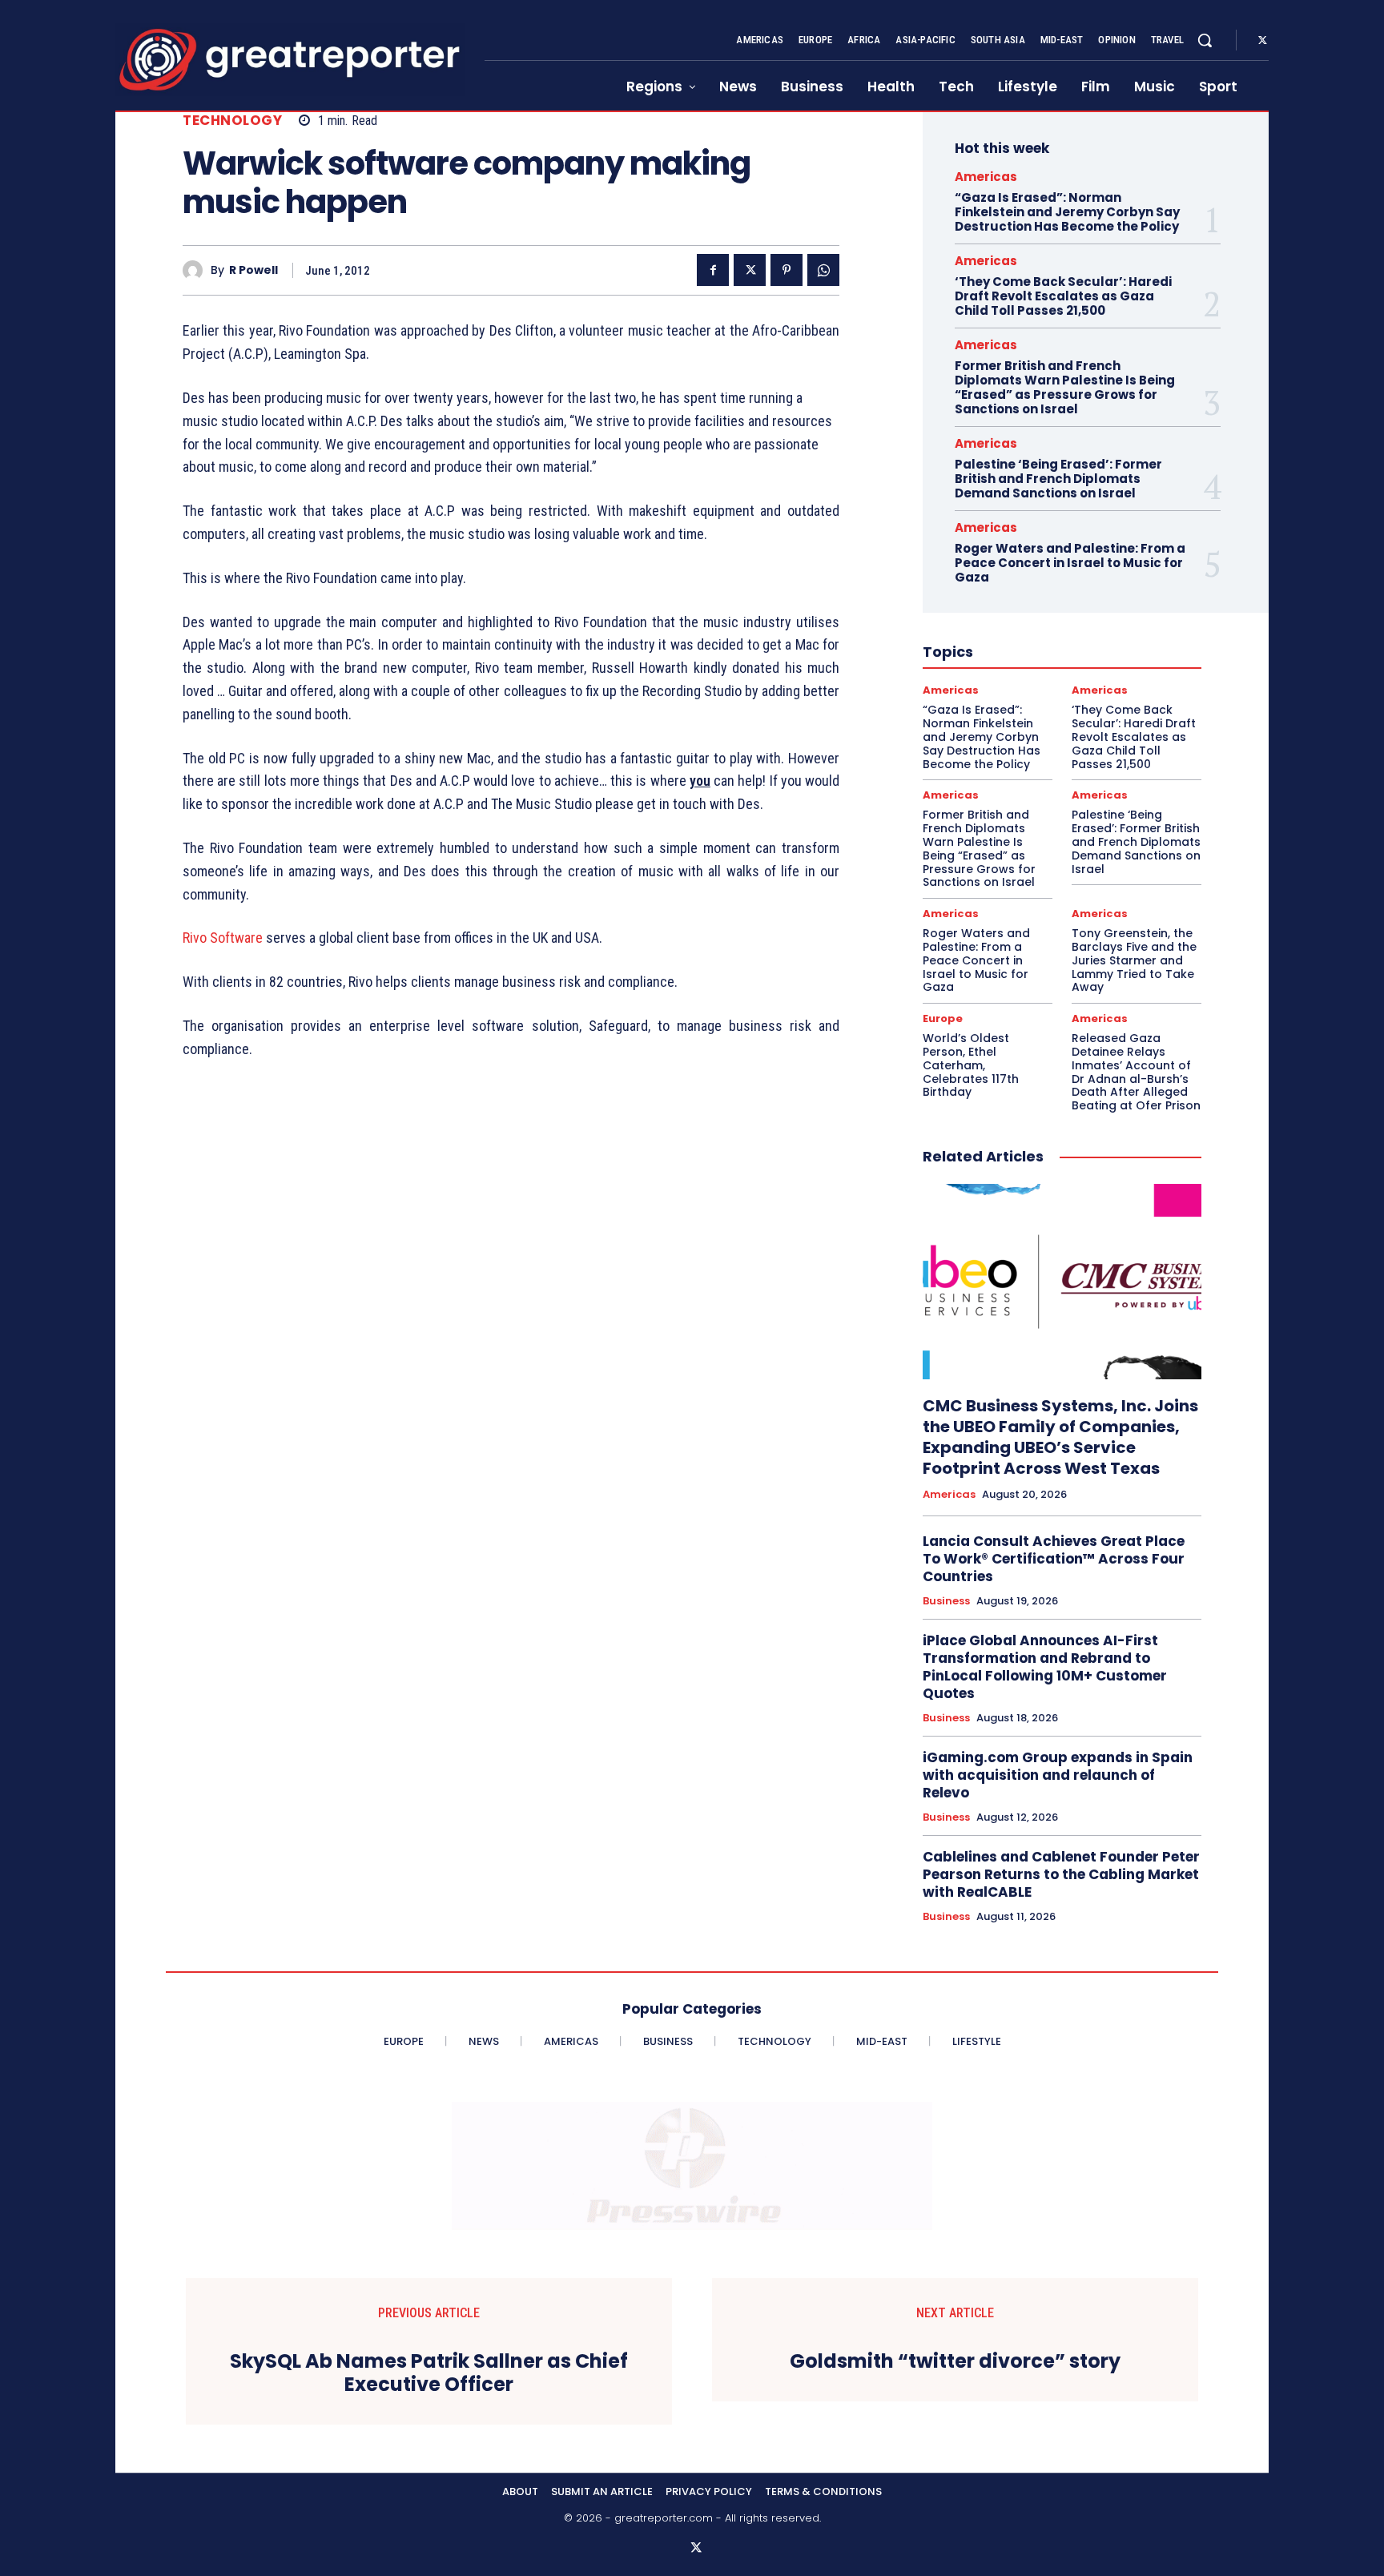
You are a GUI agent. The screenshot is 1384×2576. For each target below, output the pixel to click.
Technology (232, 121)
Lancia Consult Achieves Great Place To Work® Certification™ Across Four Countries (1054, 1559)
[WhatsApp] (823, 270)
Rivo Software (223, 938)
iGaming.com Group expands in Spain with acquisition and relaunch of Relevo (1058, 1775)
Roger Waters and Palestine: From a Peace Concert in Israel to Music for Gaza (1070, 563)
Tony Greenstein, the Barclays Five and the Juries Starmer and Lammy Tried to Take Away (1134, 960)
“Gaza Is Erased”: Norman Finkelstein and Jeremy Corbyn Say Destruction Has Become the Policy (1067, 212)
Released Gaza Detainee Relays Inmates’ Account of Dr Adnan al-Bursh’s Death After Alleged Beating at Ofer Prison (1136, 1072)
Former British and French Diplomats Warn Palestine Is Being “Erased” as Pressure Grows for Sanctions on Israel (1065, 387)
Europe (943, 1018)
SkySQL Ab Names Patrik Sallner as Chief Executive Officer (429, 2373)
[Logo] (290, 60)
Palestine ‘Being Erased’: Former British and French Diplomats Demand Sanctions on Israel (1058, 479)
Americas (986, 177)
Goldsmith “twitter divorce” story (955, 2362)
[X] (1262, 41)
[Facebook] (713, 270)
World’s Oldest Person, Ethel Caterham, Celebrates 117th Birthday (971, 1065)
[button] (1205, 40)
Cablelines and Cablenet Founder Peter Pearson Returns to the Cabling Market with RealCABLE (1061, 1874)
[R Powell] (197, 270)
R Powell (253, 270)
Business (946, 1601)
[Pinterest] (787, 270)
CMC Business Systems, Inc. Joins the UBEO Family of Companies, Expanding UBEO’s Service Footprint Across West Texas (1060, 1437)
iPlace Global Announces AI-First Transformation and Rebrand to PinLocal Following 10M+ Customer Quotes (1045, 1667)
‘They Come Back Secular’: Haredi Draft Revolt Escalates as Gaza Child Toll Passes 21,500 (1063, 296)
